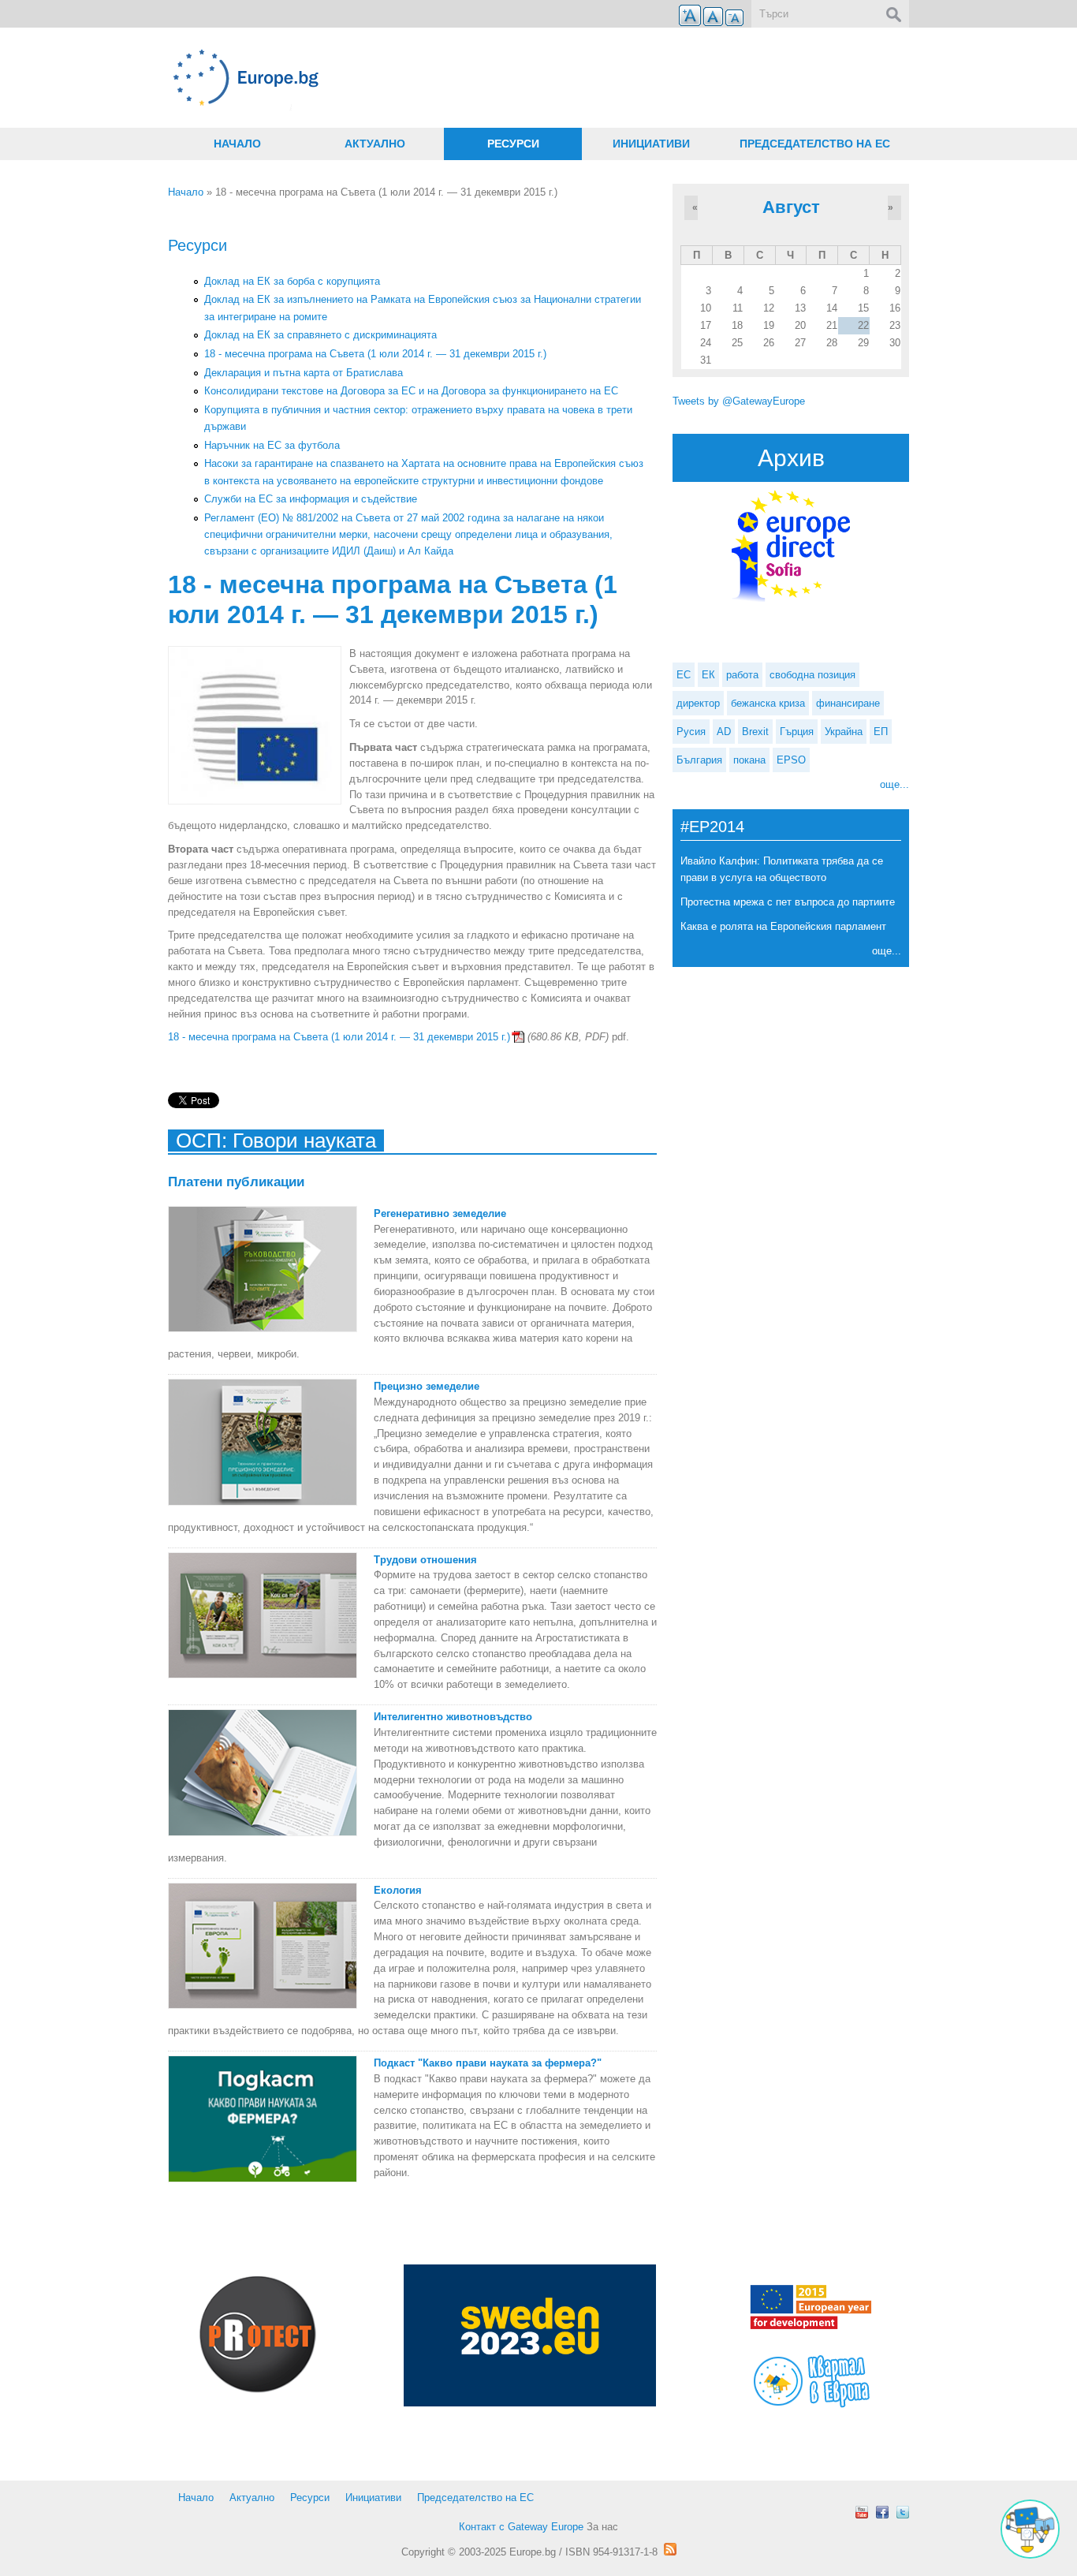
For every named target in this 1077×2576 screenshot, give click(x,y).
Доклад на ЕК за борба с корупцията (292, 281)
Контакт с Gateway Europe (521, 2527)
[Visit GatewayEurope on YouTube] (862, 2512)
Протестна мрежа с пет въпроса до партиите (788, 902)
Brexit (755, 732)
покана (749, 760)
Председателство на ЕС (815, 144)
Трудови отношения (425, 1560)
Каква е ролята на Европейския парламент (783, 926)
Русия (691, 732)
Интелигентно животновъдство (453, 1717)
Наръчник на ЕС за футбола (272, 445)
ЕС (684, 675)
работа (742, 675)
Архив (791, 458)
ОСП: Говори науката (276, 1141)
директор (698, 703)
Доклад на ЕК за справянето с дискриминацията (320, 335)
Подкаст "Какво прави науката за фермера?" (488, 2063)
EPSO (791, 760)
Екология (398, 1890)
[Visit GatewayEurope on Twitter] (903, 2512)
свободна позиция (812, 675)
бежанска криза (768, 703)
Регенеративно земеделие (440, 1213)
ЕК (708, 675)
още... (894, 784)
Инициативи (651, 144)
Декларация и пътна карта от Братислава (304, 373)
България (699, 760)
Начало (237, 144)
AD (724, 732)
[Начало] (412, 78)
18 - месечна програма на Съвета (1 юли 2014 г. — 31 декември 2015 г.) (375, 354)
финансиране (848, 703)
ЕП (881, 732)
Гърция (797, 732)
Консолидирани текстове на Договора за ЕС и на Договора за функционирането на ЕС (411, 391)
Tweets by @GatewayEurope (739, 401)
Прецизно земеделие (427, 1386)
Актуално (375, 144)
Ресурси (513, 144)
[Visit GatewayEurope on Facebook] (882, 2512)
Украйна (844, 732)
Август (791, 207)
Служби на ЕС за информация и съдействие (311, 499)
